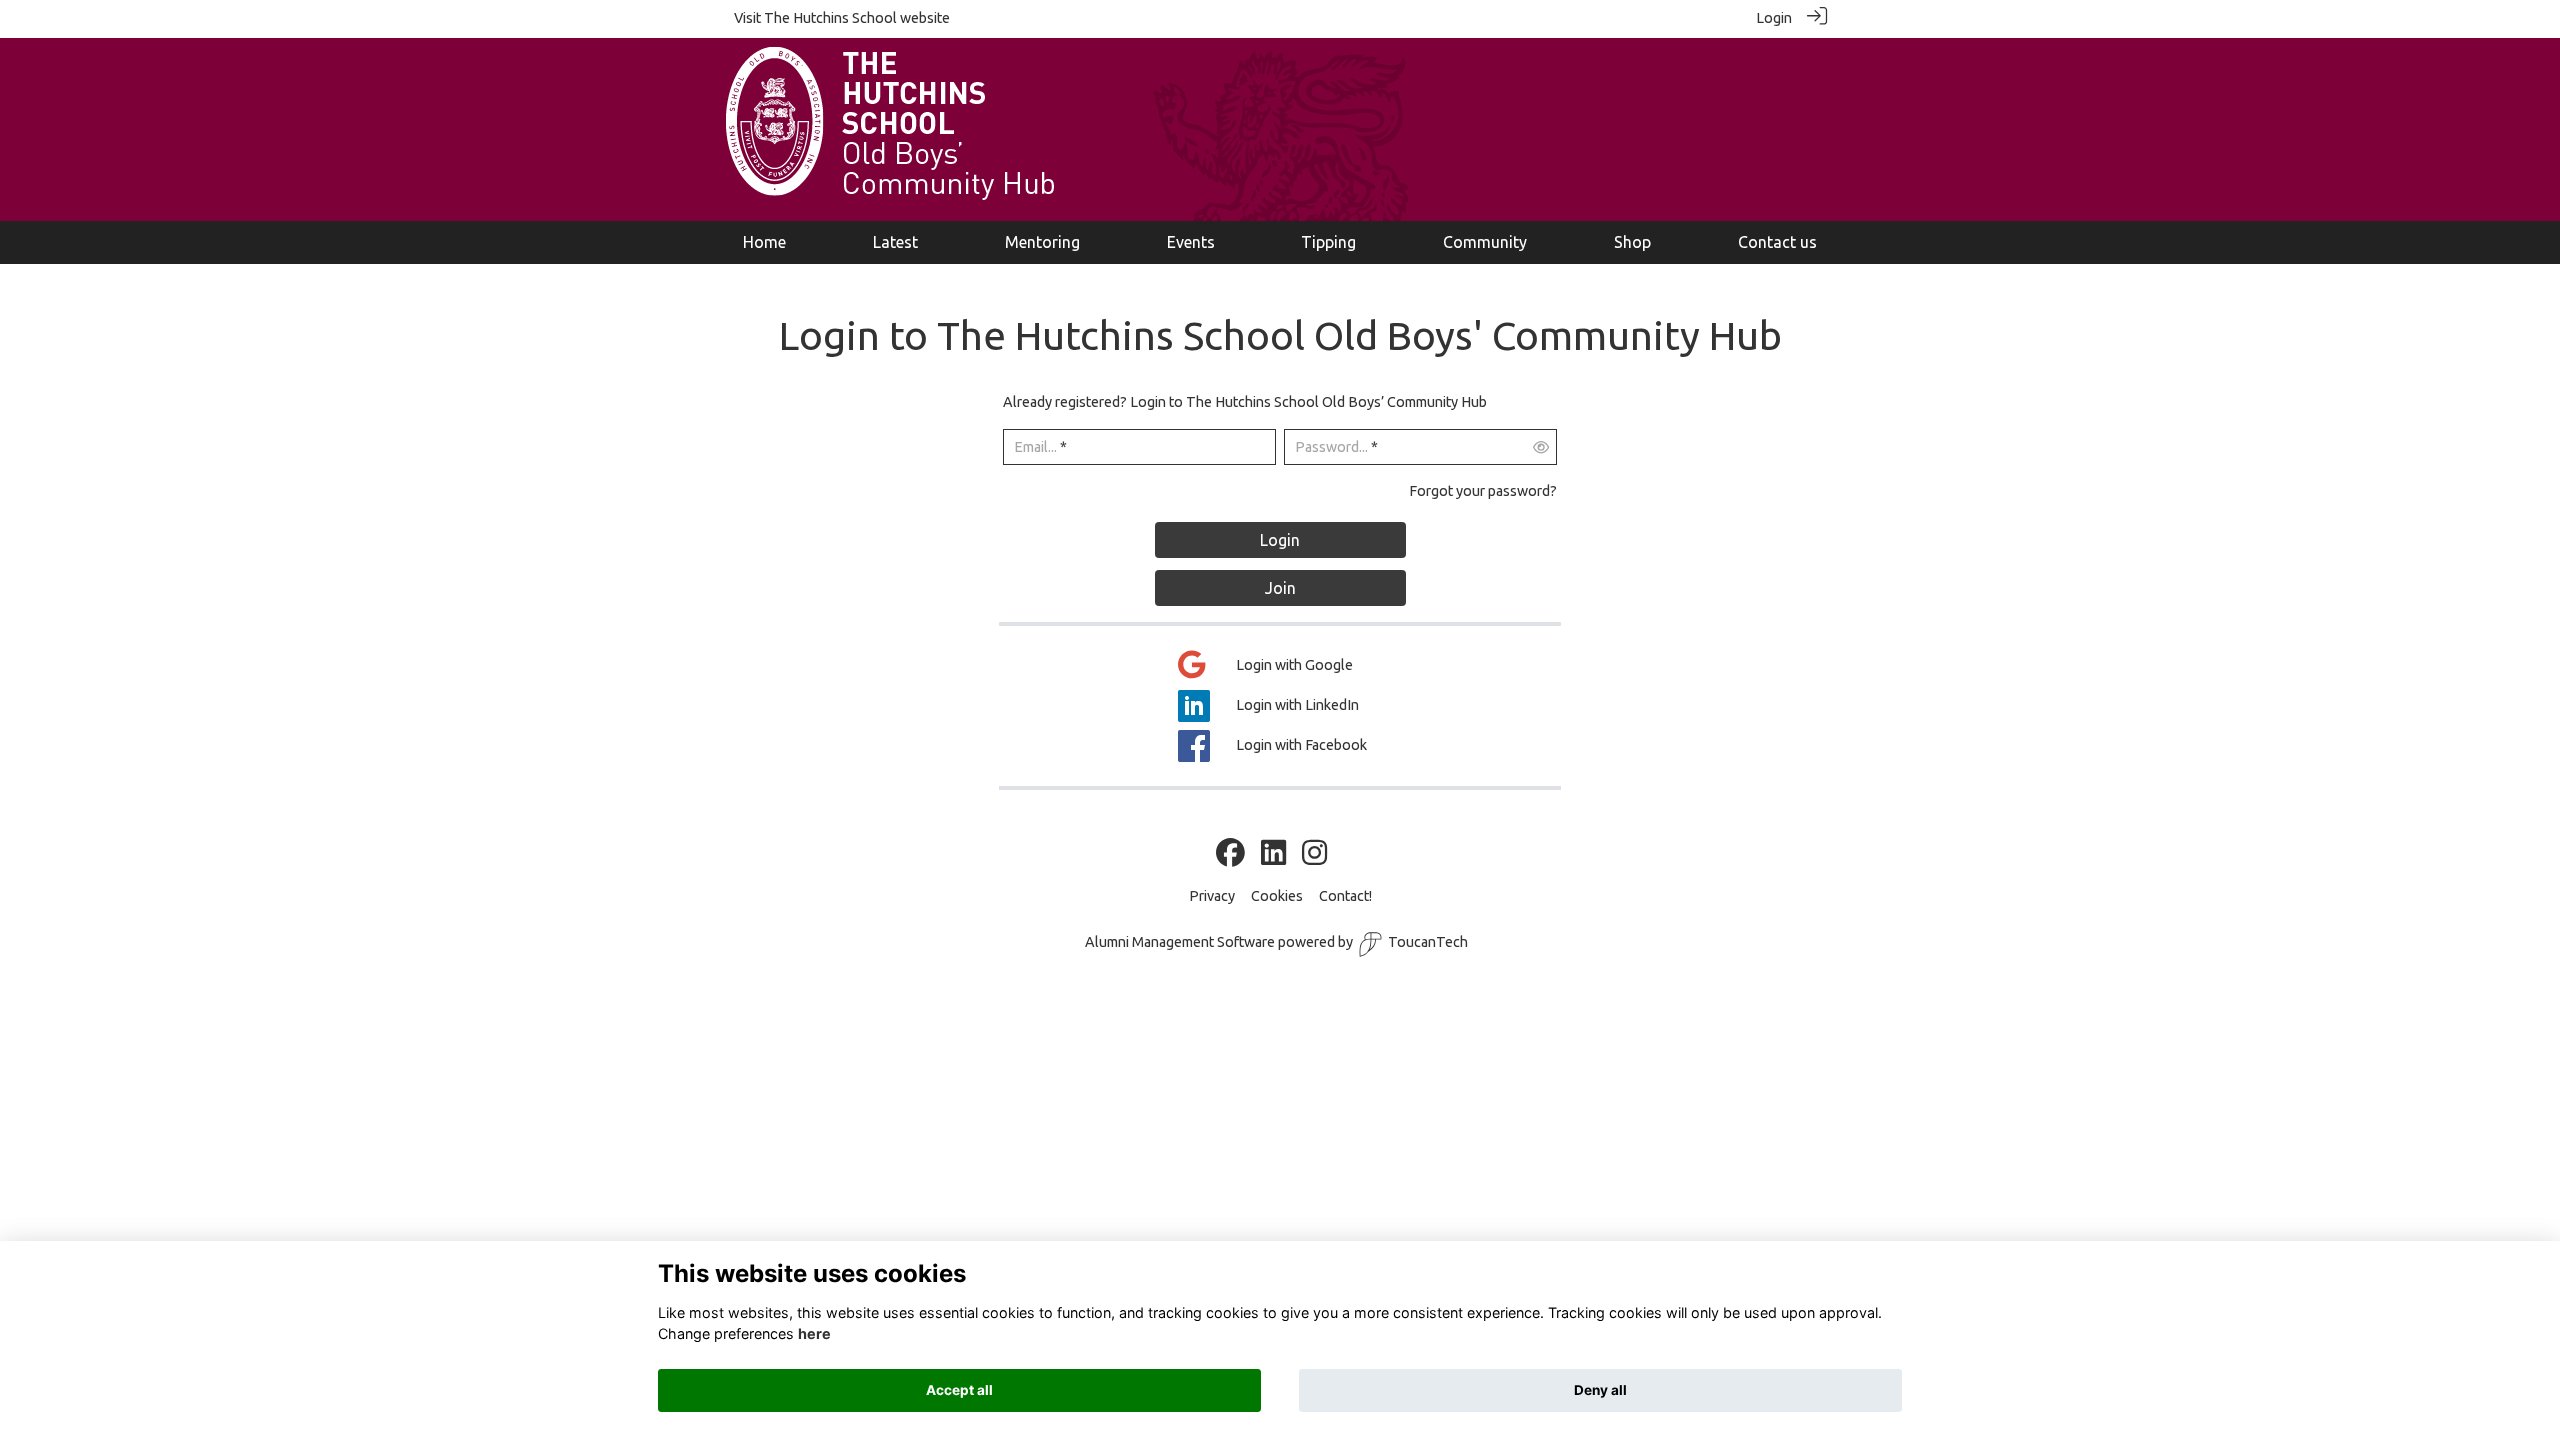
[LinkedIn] (1273, 854)
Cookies (1277, 896)
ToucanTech (1428, 942)
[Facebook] (1230, 854)
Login (1774, 18)
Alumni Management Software (1180, 942)
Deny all (1600, 1390)
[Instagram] (1314, 854)
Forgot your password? (1483, 491)
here (814, 1334)
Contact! (1345, 896)
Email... (1035, 447)
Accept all (959, 1390)
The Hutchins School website (857, 18)
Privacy (1212, 896)
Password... (1331, 447)
